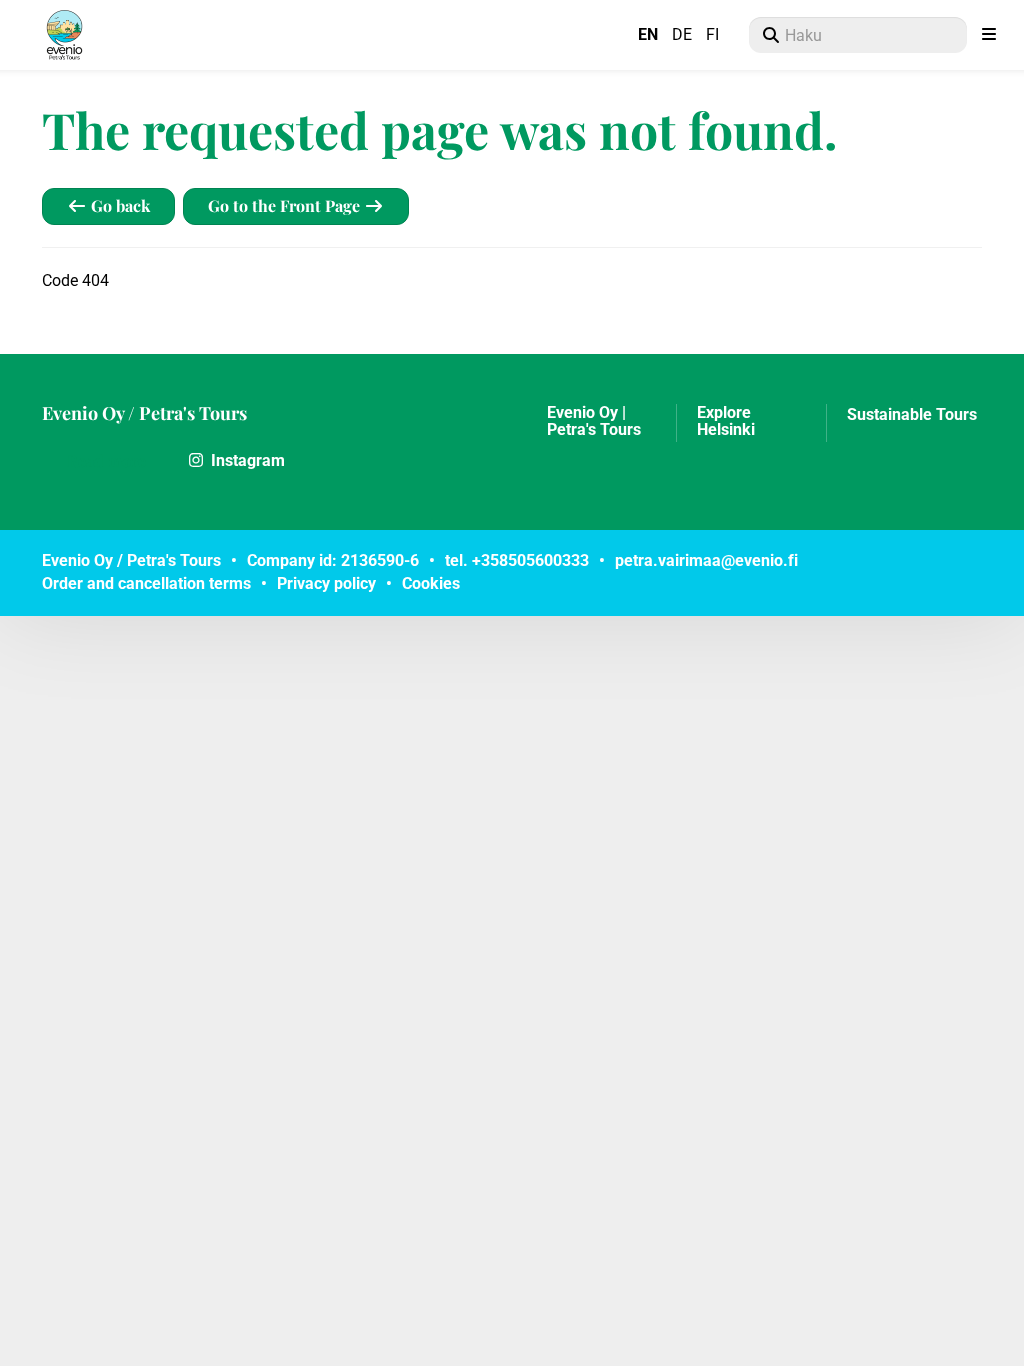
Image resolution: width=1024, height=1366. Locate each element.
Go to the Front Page (286, 205)
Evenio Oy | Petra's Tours (594, 422)
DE (682, 34)
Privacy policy (326, 583)
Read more (106, 460)
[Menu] (989, 35)
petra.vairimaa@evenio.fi (706, 560)
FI (712, 34)
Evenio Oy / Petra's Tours (144, 413)
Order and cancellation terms (146, 583)
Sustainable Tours (912, 415)
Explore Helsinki (726, 422)
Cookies (431, 583)
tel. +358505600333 (517, 560)
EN (648, 34)
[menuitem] (858, 35)
